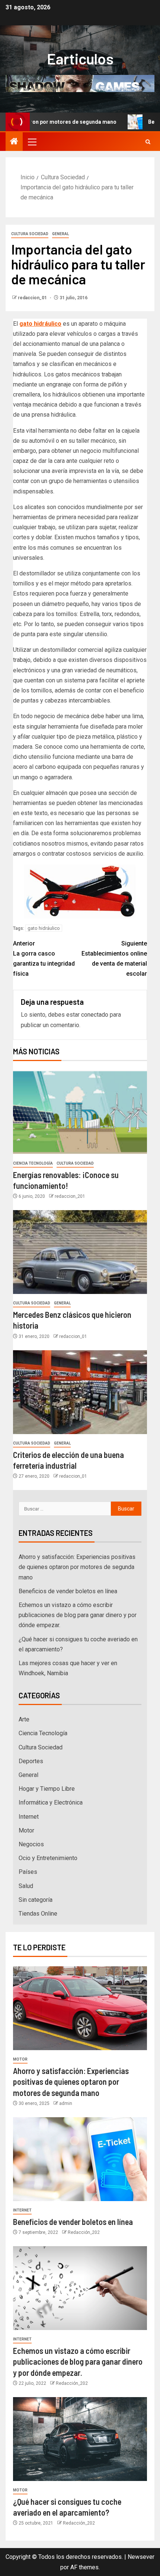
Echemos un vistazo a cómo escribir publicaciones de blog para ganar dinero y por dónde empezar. (78, 1615)
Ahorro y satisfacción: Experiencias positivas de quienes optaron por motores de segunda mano (77, 1567)
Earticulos (80, 59)
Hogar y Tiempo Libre (47, 1789)
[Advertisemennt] (80, 83)
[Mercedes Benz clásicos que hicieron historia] (80, 1252)
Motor (26, 1830)
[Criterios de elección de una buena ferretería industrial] (80, 1392)
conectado (95, 1015)
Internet (29, 1817)
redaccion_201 (70, 1196)
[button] (32, 142)
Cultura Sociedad (30, 234)
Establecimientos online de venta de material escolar (114, 959)
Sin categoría (36, 1900)
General (60, 234)
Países (28, 1872)
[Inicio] (14, 142)
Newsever (141, 2557)
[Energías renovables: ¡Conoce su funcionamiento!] (80, 1112)
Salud (26, 1886)
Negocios (31, 1844)
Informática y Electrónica (51, 1802)
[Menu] (32, 142)
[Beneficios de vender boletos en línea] (80, 2159)
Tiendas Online (38, 1914)
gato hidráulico (44, 928)
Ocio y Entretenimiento (48, 1858)
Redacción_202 (84, 2232)
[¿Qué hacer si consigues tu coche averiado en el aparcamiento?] (80, 2439)
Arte (24, 1719)
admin (66, 2103)
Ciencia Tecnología (33, 1163)
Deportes (31, 1761)
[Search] (148, 142)
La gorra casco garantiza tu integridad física (44, 959)
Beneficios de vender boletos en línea (68, 1591)
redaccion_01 (33, 298)
